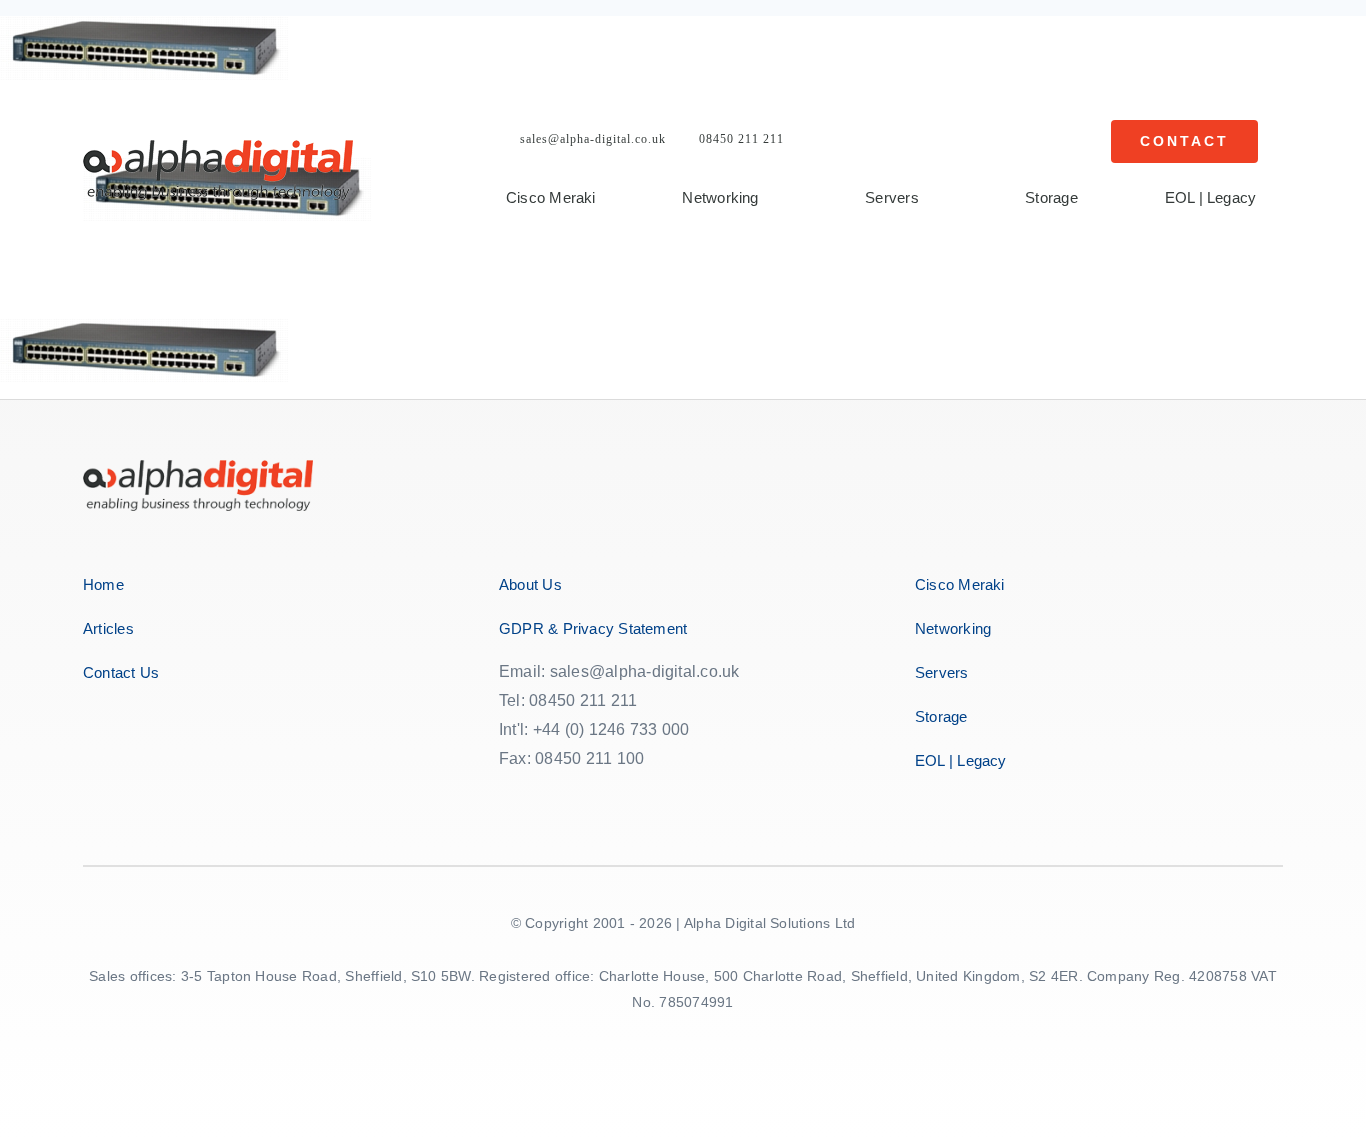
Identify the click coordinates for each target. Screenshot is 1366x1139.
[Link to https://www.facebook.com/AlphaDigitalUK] (510, 797)
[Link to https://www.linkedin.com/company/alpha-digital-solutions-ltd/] (643, 797)
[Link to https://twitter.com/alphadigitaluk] (556, 797)
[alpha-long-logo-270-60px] (218, 147)
